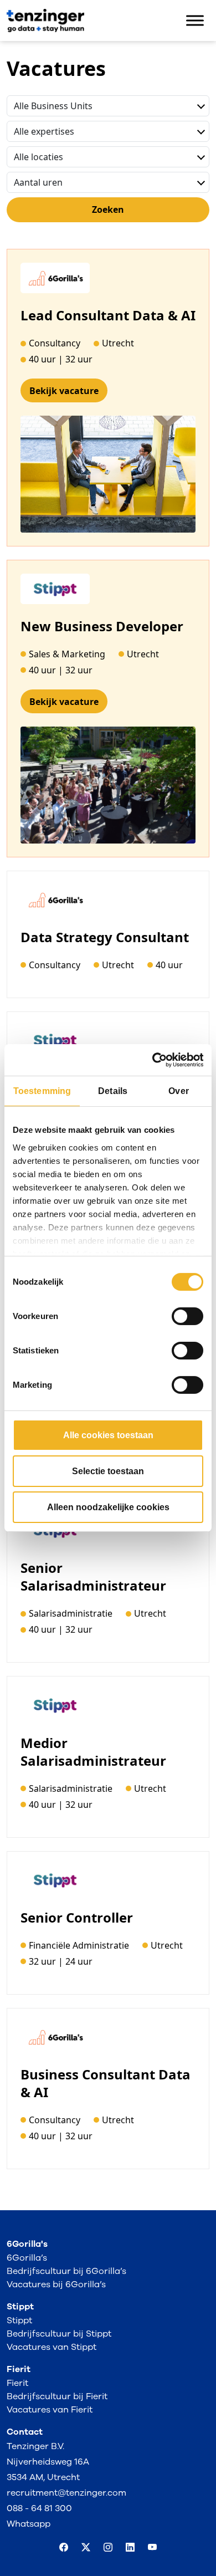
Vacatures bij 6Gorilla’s (56, 2284)
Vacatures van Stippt (52, 2347)
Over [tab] (178, 1091)
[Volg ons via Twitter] (86, 2548)
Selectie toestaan (108, 1471)
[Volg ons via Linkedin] (130, 2548)
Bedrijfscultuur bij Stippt (59, 2334)
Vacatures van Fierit (50, 2410)
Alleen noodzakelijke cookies (108, 1507)
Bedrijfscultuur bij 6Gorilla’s (66, 2271)
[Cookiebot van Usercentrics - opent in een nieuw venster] (155, 1060)
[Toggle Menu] (195, 21)
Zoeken (108, 209)
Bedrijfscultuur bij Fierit (57, 2396)
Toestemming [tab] (42, 1091)
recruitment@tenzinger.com (66, 2493)
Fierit (17, 2383)
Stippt (19, 2321)
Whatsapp (29, 2524)
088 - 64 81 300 (39, 2508)
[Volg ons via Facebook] (64, 2548)
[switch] (187, 1316)
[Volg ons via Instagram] (108, 2548)
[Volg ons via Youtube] (152, 2548)
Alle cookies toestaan (108, 1435)
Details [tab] (113, 1091)
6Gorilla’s (27, 2258)
